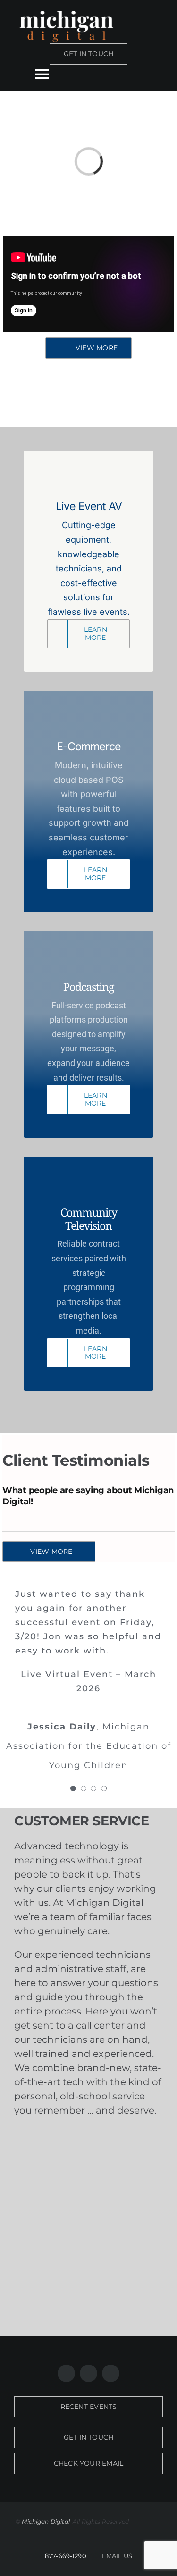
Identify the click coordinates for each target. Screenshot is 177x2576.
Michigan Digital (46, 2521)
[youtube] (111, 2373)
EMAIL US (117, 2556)
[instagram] (88, 2373)
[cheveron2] (88, 2140)
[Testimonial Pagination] (73, 1788)
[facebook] (66, 2373)
